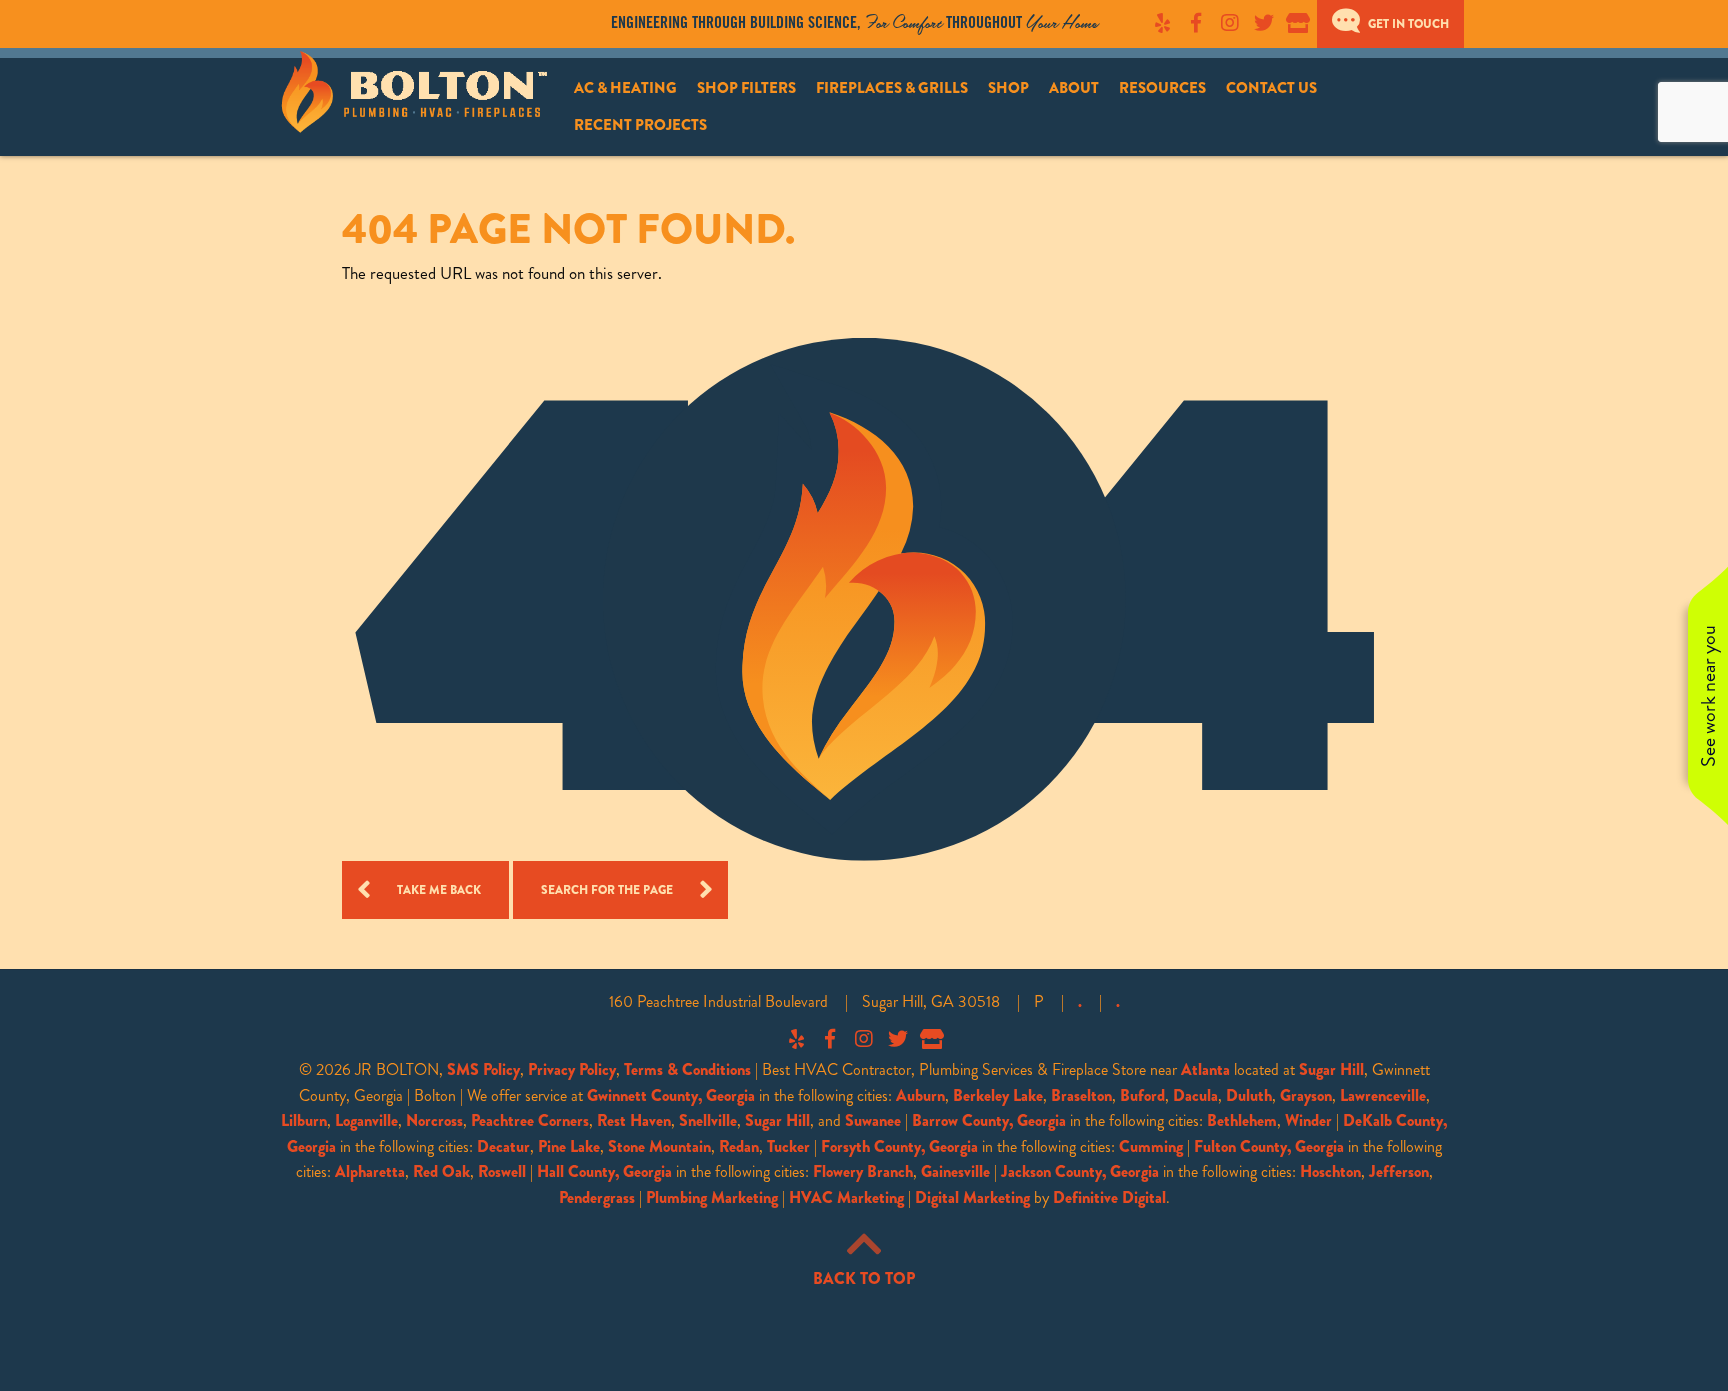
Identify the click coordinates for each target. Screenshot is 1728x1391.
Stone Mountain (659, 1146)
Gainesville (955, 1171)
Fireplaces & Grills (892, 88)
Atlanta (1205, 1069)
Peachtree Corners (530, 1120)
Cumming (1151, 1146)
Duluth (1249, 1095)
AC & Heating (625, 88)
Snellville (708, 1120)
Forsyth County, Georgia (899, 1146)
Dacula (1195, 1095)
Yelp (1162, 23)
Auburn (920, 1095)
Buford (1142, 1095)
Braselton (1081, 1095)
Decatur (503, 1146)
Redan (739, 1146)
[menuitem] (625, 88)
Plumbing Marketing (712, 1197)
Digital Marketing (972, 1197)
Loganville (366, 1120)
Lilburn (304, 1120)
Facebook (1196, 23)
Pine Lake (569, 1146)
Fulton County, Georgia (1269, 1146)
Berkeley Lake (998, 1095)
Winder (1308, 1120)
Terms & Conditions (687, 1069)
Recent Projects (640, 125)
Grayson (1306, 1095)
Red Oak (441, 1171)
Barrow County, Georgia (989, 1120)
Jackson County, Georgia (1080, 1171)
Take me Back (439, 890)
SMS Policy (483, 1069)
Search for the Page (607, 890)
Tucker (788, 1146)
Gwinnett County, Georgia (671, 1095)
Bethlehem (1242, 1120)
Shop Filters (746, 88)
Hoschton (1330, 1171)
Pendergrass (597, 1197)
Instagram (1230, 23)
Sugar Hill (1331, 1069)
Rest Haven (634, 1120)
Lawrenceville (1383, 1095)
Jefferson (1399, 1171)
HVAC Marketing (846, 1197)
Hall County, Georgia (604, 1171)
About (1074, 88)
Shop (1008, 88)
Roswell (502, 1171)
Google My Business (1298, 23)
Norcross (434, 1120)
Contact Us (1271, 88)
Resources (1162, 88)
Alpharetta (370, 1171)
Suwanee (873, 1120)
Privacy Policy (572, 1069)
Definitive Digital (1109, 1197)
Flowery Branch (863, 1171)
